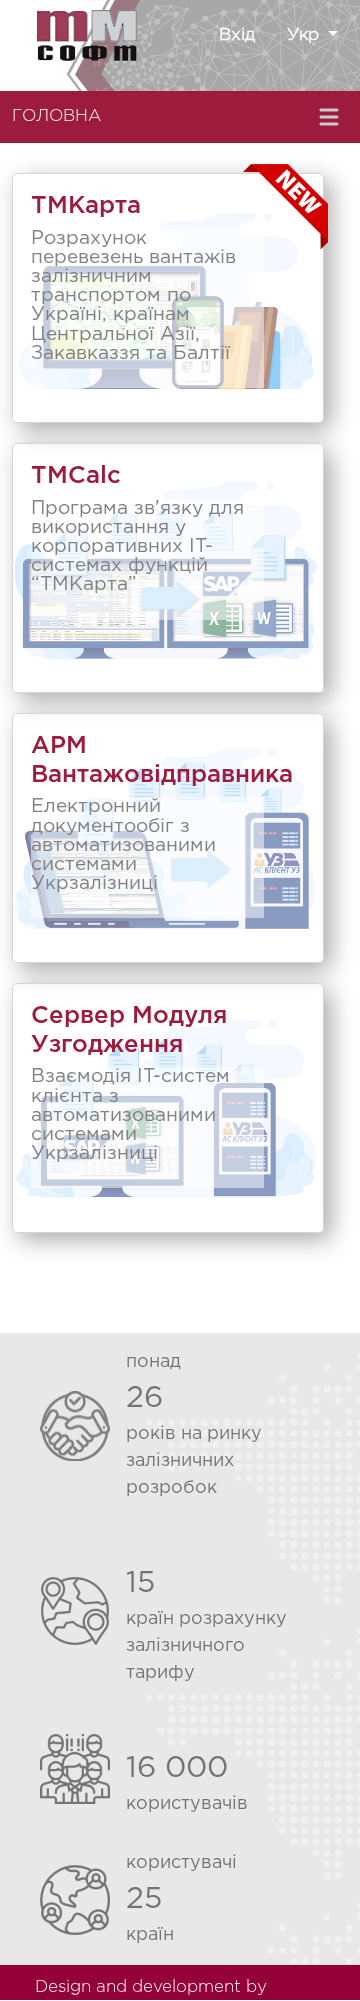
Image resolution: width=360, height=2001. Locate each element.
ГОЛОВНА (56, 116)
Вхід (237, 35)
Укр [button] (305, 35)
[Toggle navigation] (331, 117)
